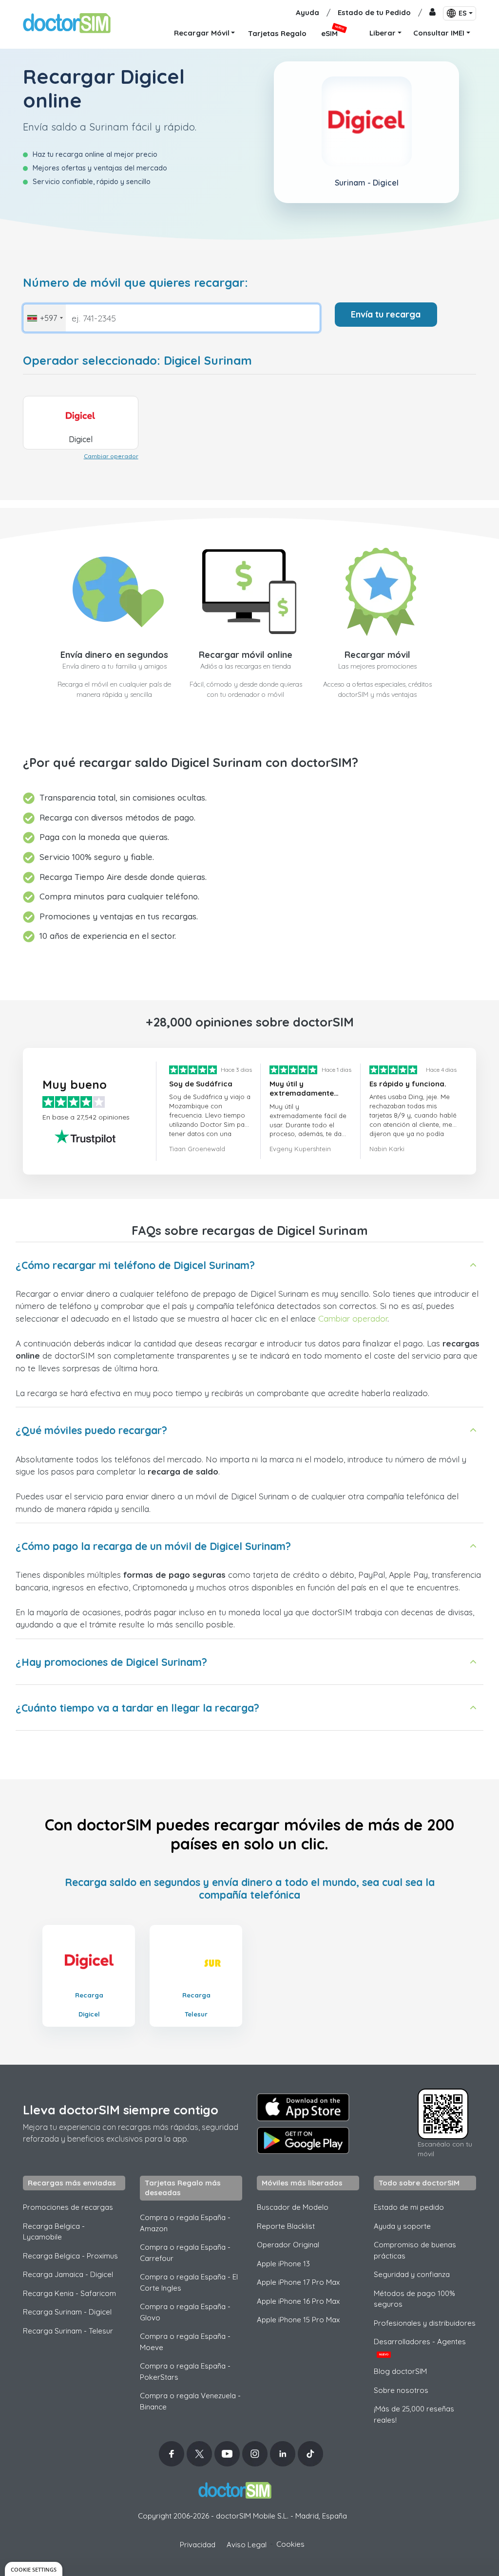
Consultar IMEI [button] (439, 33)
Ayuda (307, 12)
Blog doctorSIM (400, 2371)
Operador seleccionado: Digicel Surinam (137, 361)
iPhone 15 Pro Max (298, 2320)
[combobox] (45, 318)
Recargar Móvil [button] (202, 33)
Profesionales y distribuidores (425, 2323)
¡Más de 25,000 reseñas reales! (414, 2414)
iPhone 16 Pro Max (298, 2301)
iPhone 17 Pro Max (298, 2282)
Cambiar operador (111, 456)
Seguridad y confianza (412, 2274)
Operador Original (288, 2245)
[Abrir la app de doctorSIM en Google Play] (303, 2141)
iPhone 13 (283, 2264)
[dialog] (34, 2569)
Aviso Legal (247, 2545)
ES (463, 13)
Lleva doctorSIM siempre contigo (121, 2110)
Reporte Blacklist (286, 2226)
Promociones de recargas (68, 2207)
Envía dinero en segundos (114, 655)
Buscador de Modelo (293, 2207)
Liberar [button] (383, 33)
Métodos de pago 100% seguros (414, 2299)
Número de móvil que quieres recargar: (135, 283)
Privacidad (198, 2545)
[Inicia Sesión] (432, 13)
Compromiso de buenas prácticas (415, 2250)
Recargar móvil (377, 655)
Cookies (290, 2544)
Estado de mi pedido (409, 2207)
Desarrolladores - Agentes (420, 2347)
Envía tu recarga (386, 314)
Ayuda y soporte (402, 2226)
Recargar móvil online (246, 655)
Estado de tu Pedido (374, 12)
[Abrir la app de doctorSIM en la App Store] (303, 2107)
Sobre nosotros (401, 2390)
